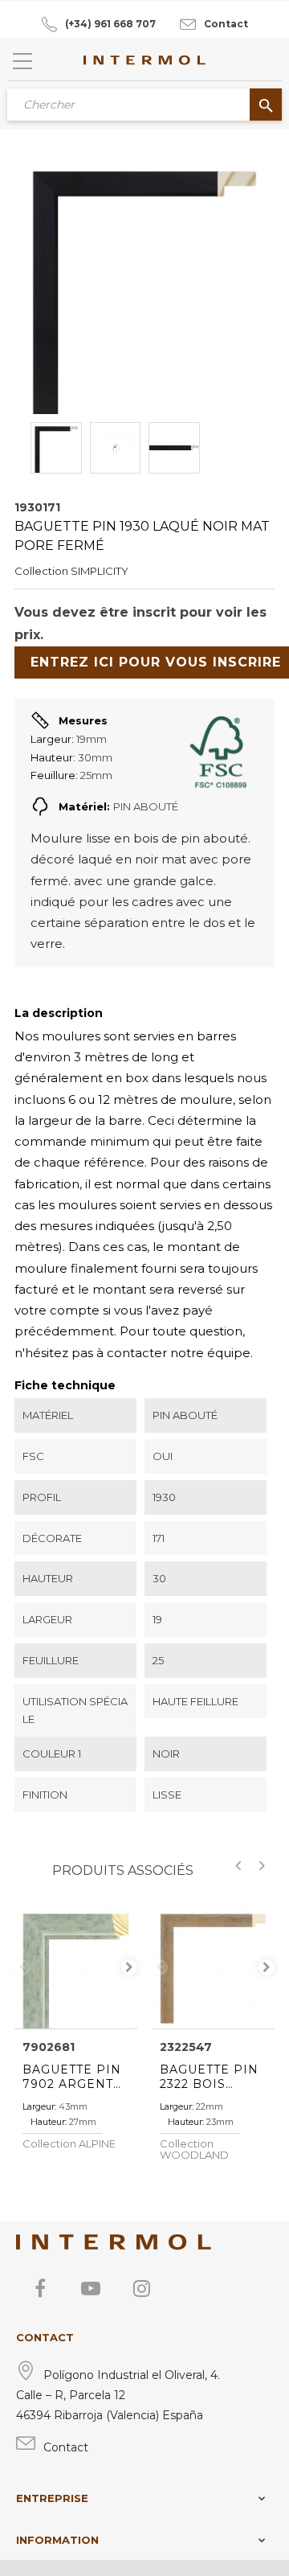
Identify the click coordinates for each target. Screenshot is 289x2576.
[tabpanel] (76, 1967)
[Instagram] (141, 2288)
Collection (41, 571)
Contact (226, 24)
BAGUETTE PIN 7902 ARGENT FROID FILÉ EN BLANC (73, 2077)
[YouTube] (91, 2288)
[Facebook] (40, 2288)
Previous (22, 1967)
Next (129, 1967)
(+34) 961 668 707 (110, 24)
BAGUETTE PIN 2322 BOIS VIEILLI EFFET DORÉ (209, 2077)
